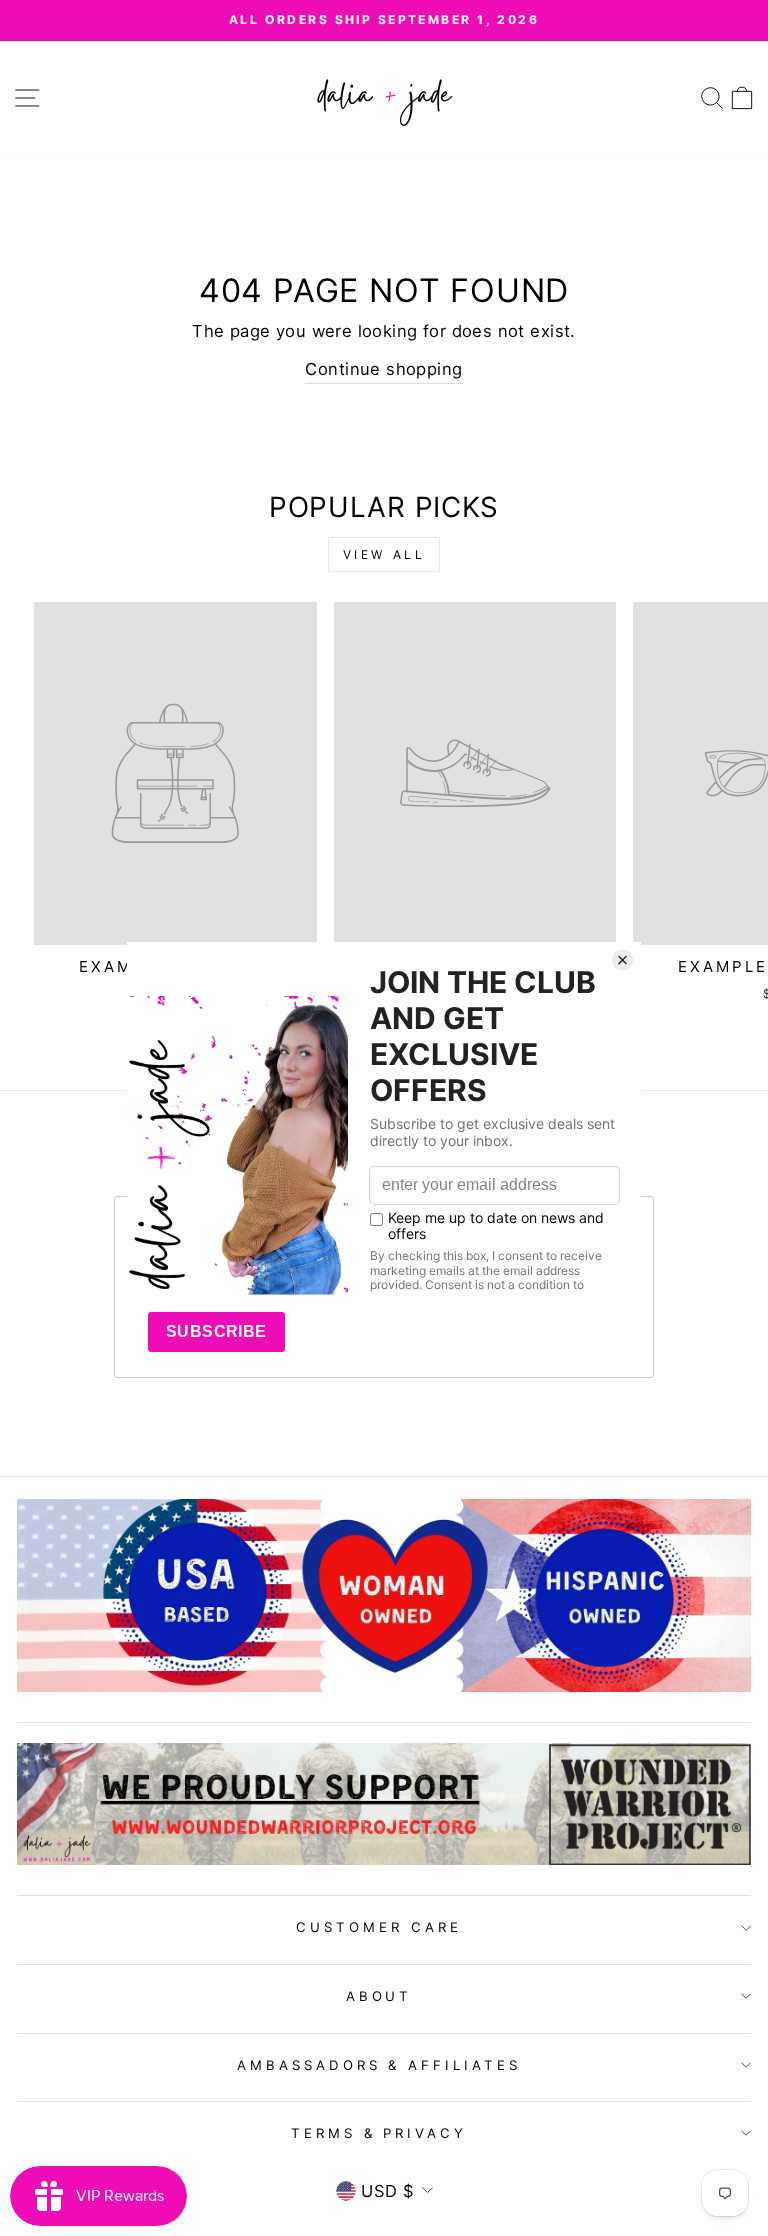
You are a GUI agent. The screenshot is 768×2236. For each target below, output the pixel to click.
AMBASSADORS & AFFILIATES (379, 2065)
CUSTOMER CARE (379, 1927)
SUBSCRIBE (216, 1331)
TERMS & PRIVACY (379, 2133)
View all (384, 554)
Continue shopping (383, 369)
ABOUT (379, 1996)
